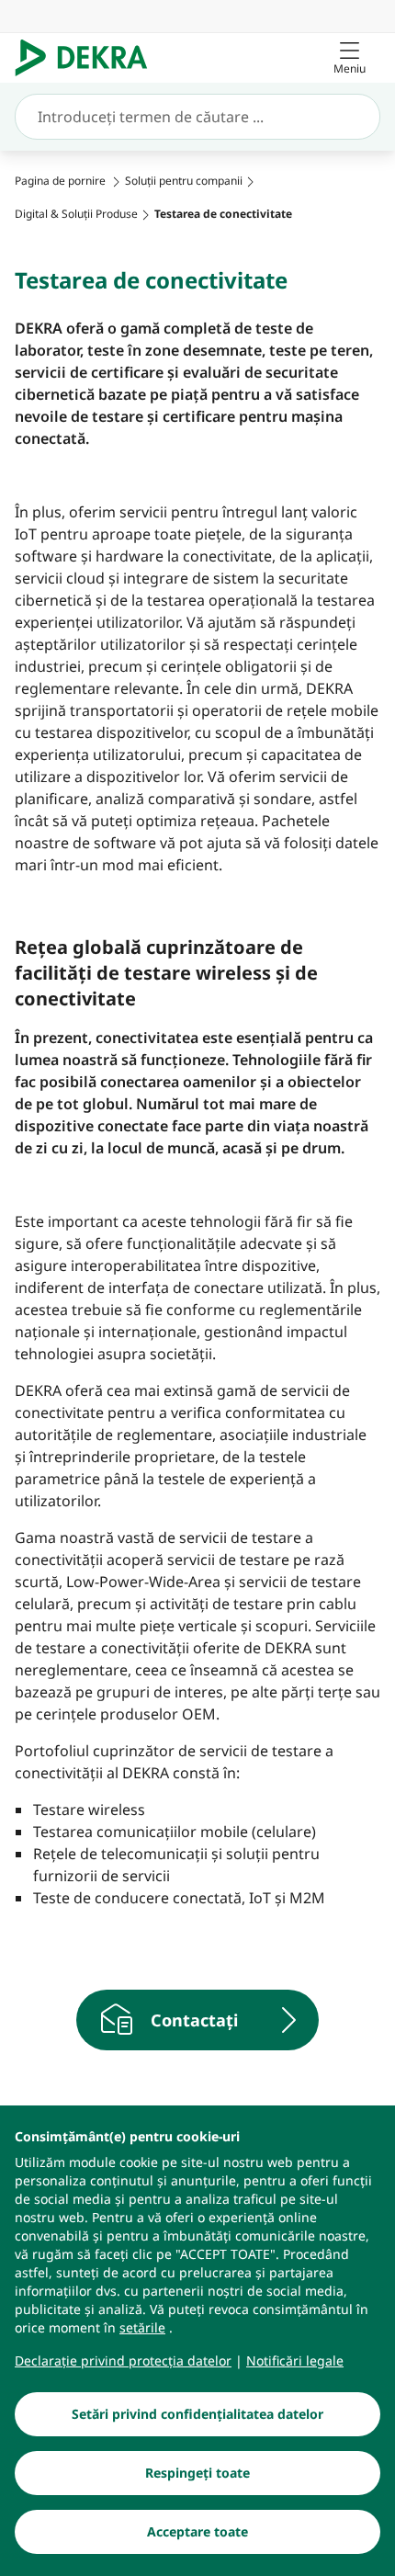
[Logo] (89, 58)
